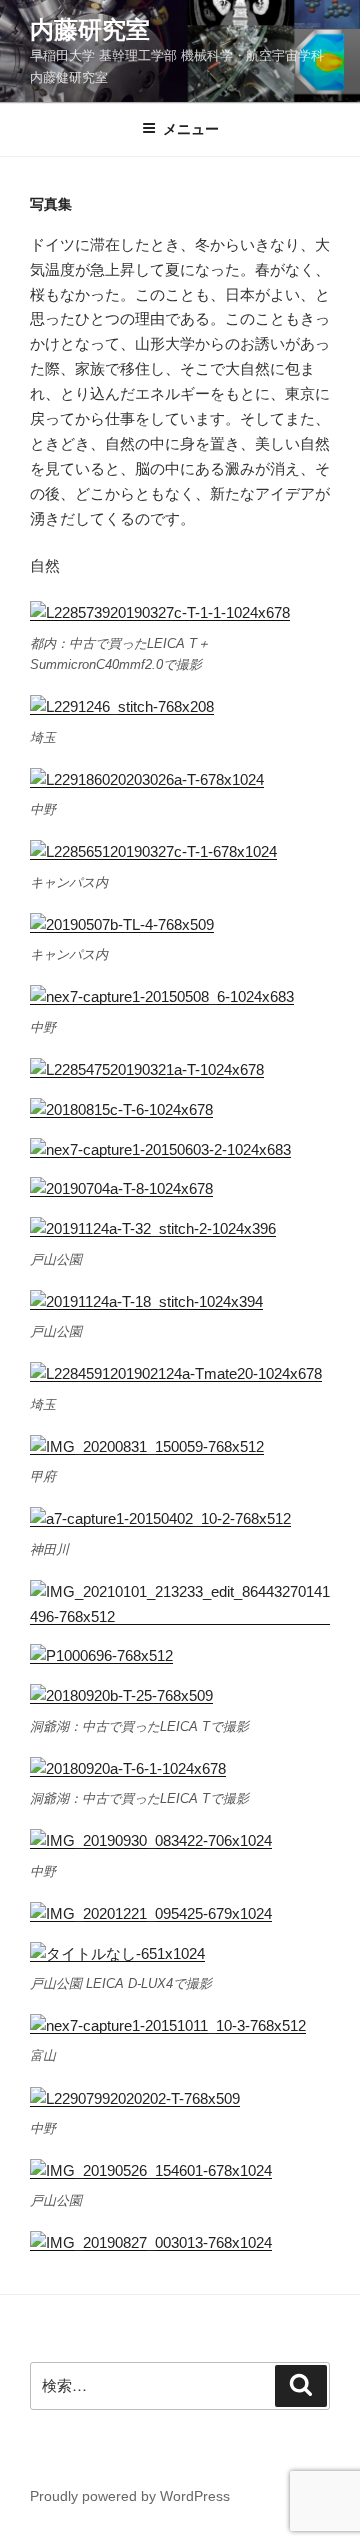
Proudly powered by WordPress (130, 2496)
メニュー (191, 129)
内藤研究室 (90, 29)
